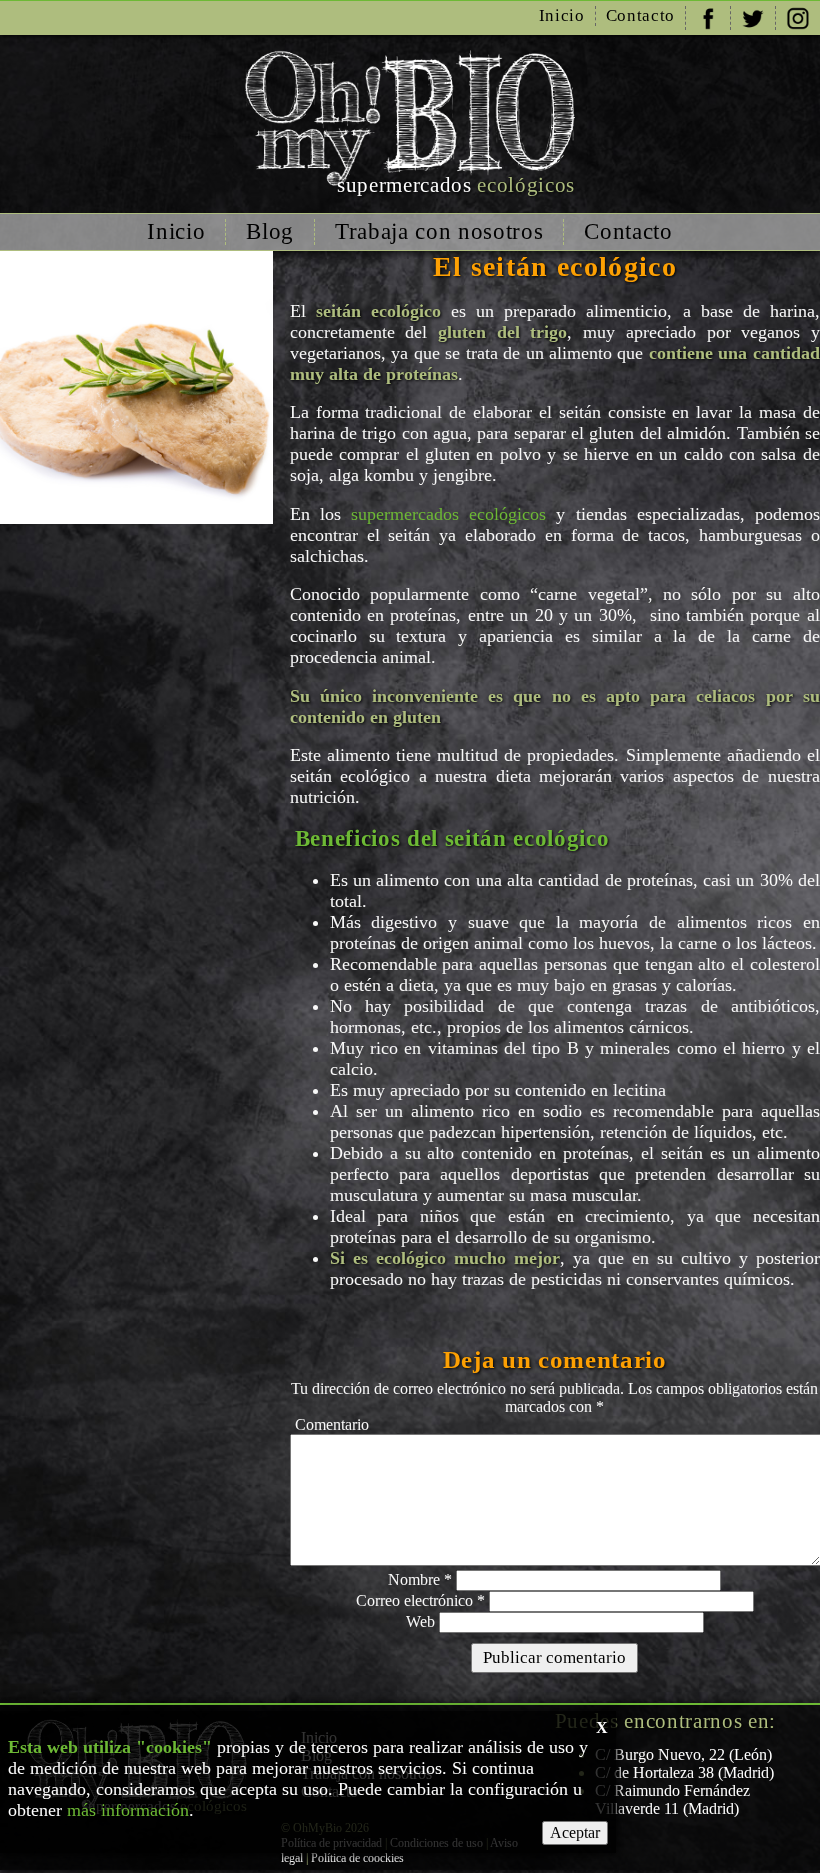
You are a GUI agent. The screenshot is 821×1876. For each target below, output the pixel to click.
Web (420, 1621)
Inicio (562, 15)
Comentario (332, 1424)
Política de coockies (357, 1858)
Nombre (420, 1579)
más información (128, 1810)
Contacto (640, 15)
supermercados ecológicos (448, 514)
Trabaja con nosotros (439, 231)
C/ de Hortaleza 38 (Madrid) (684, 1772)
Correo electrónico (420, 1600)
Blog (270, 231)
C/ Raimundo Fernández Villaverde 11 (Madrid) (672, 1799)
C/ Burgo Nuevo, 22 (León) (683, 1754)
